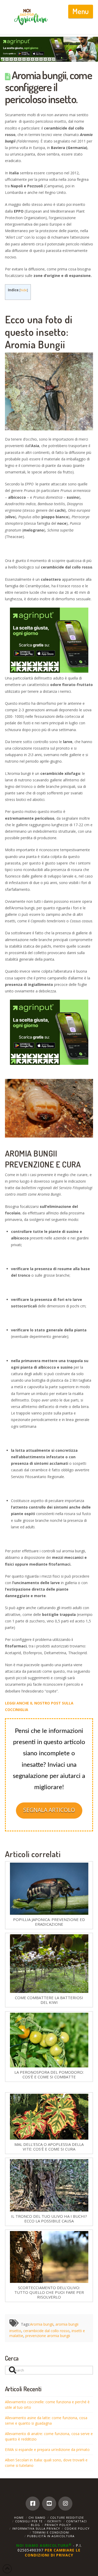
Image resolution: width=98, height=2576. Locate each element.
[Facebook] (33, 2504)
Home (19, 2518)
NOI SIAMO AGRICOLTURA (44, 2545)
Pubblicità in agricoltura (51, 2536)
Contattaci (76, 2521)
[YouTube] (49, 2504)
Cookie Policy (77, 2528)
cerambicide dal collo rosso (46, 2331)
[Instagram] (65, 2504)
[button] (81, 11)
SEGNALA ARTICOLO (49, 1810)
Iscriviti (54, 2521)
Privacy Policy (58, 2525)
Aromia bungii (42, 2324)
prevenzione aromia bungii (48, 2336)
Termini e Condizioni (51, 2532)
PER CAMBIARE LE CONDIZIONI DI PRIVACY (53, 2552)
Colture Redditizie (67, 2518)
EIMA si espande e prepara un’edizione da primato (47, 2450)
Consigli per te (29, 2521)
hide (24, 290)
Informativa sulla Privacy (36, 2528)
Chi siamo (37, 2518)
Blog (35, 2525)
